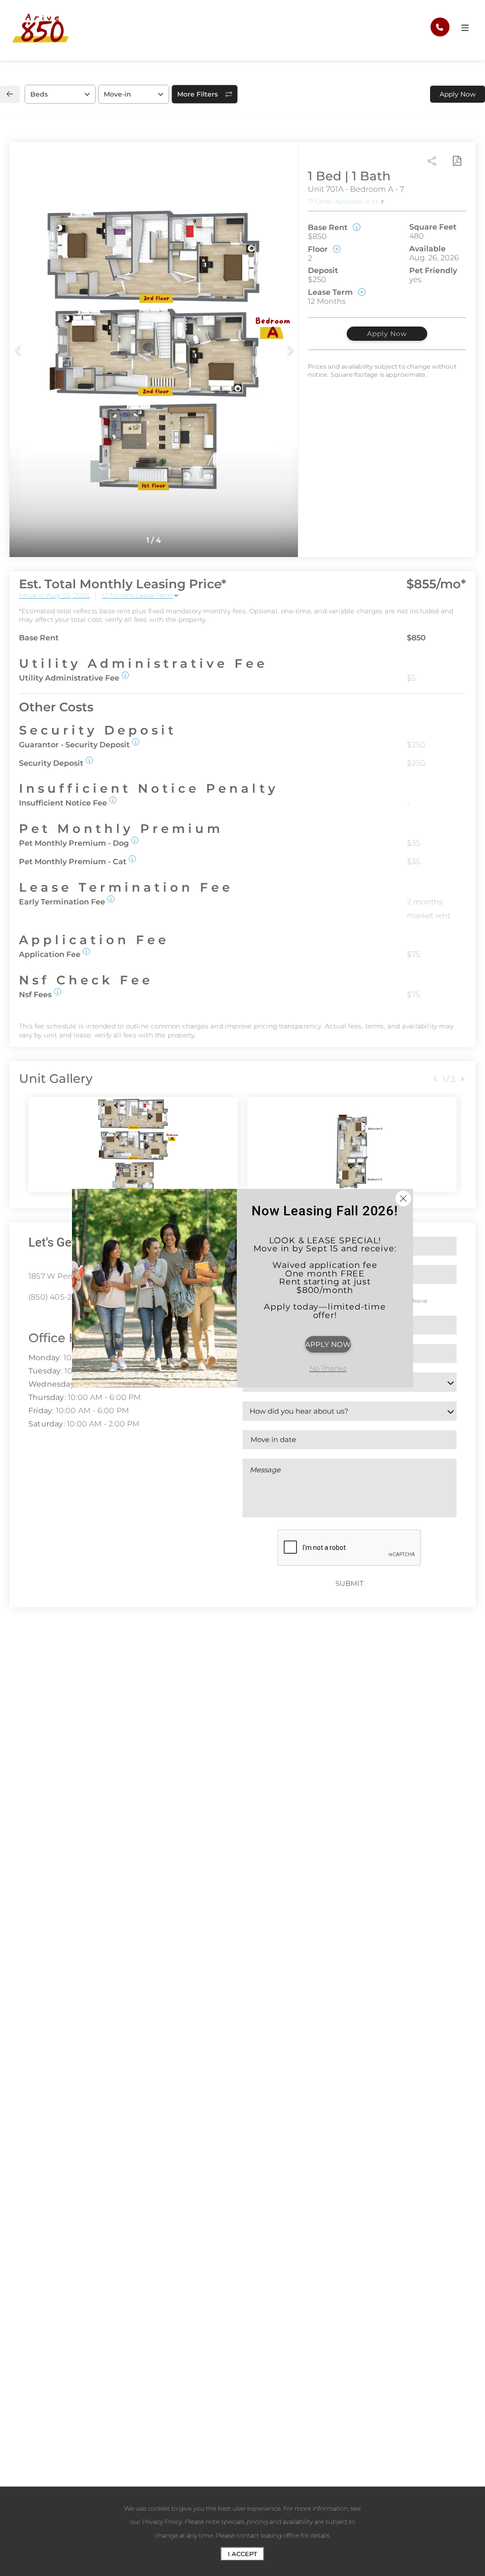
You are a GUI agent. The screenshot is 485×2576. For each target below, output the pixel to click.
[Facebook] (31, 1318)
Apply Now (387, 334)
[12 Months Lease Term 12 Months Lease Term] (140, 595)
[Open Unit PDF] (457, 161)
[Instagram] (46, 1318)
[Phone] (440, 27)
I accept (242, 2554)
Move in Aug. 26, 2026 (54, 595)
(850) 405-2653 (57, 1297)
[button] (125, 675)
